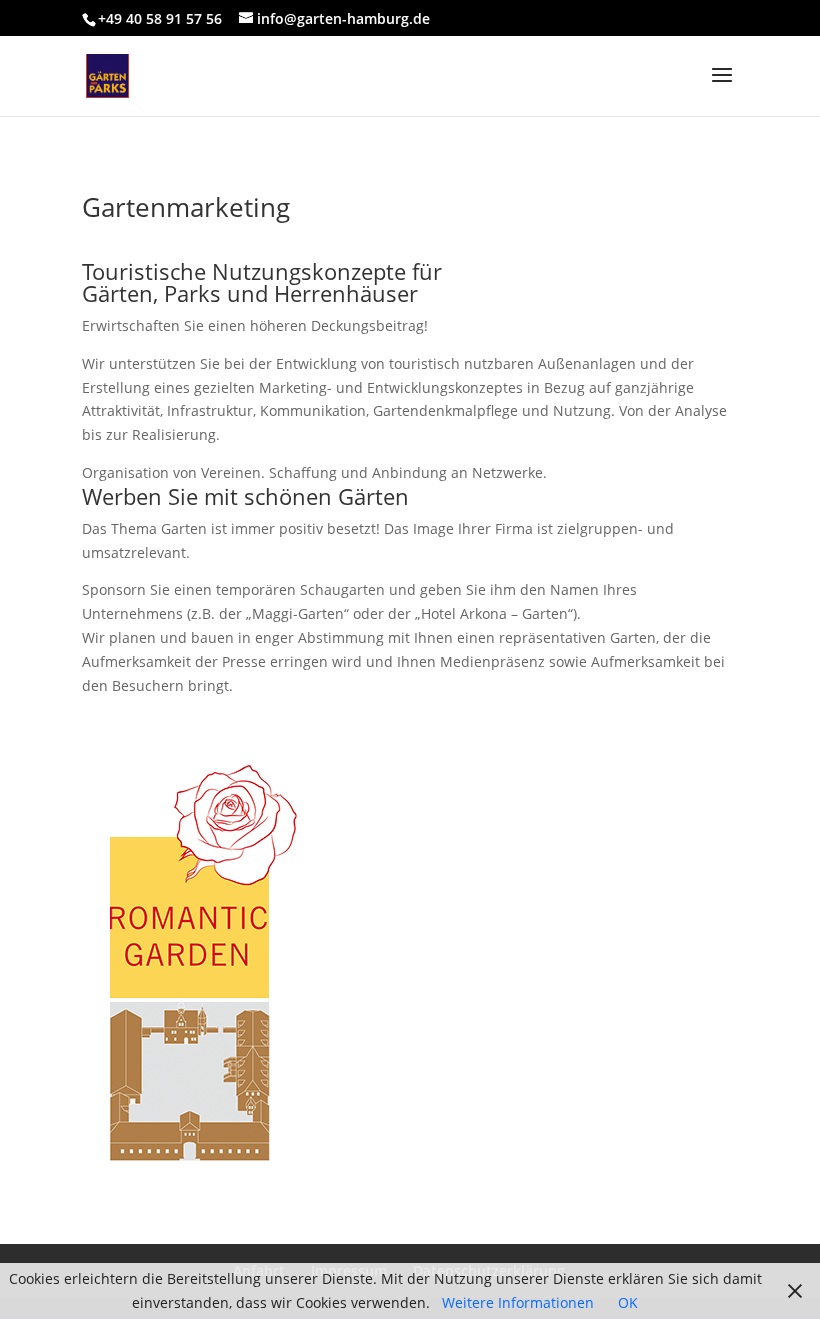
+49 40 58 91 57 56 (160, 18)
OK (628, 1302)
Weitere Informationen (518, 1302)
